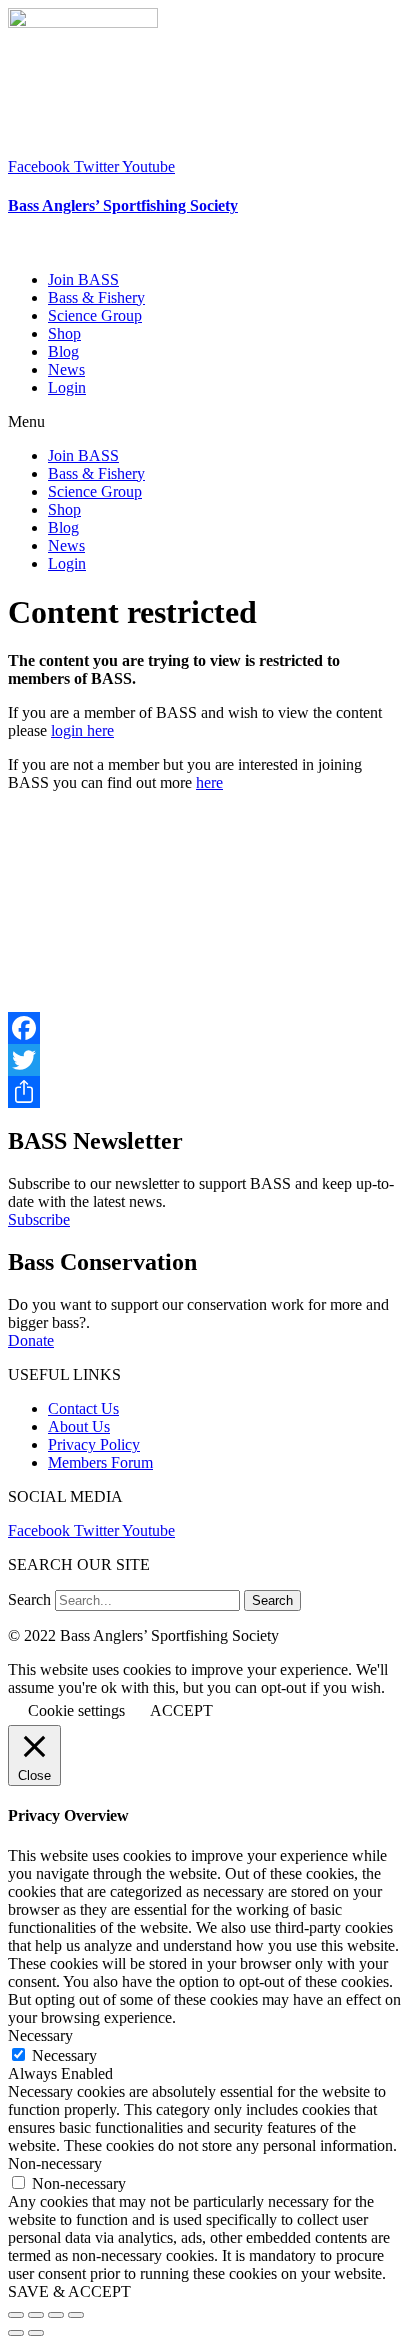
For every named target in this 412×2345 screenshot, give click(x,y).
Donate (31, 1340)
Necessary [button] (40, 2035)
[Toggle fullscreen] (56, 2315)
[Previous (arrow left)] (16, 2333)
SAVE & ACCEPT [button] (69, 2291)
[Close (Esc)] (16, 2315)
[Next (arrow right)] (36, 2333)
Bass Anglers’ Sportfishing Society (123, 205)
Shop (64, 333)
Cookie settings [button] (76, 1710)
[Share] (206, 1092)
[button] (206, 422)
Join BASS (83, 279)
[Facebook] (206, 1028)
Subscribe (39, 1219)
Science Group (95, 315)
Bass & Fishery (96, 297)
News (66, 369)
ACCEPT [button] (181, 1710)
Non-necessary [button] (55, 2163)
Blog (63, 351)
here (209, 782)
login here (82, 730)
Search (29, 1599)
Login (67, 387)
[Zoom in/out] (76, 2315)
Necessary (64, 2055)
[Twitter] (206, 1060)
